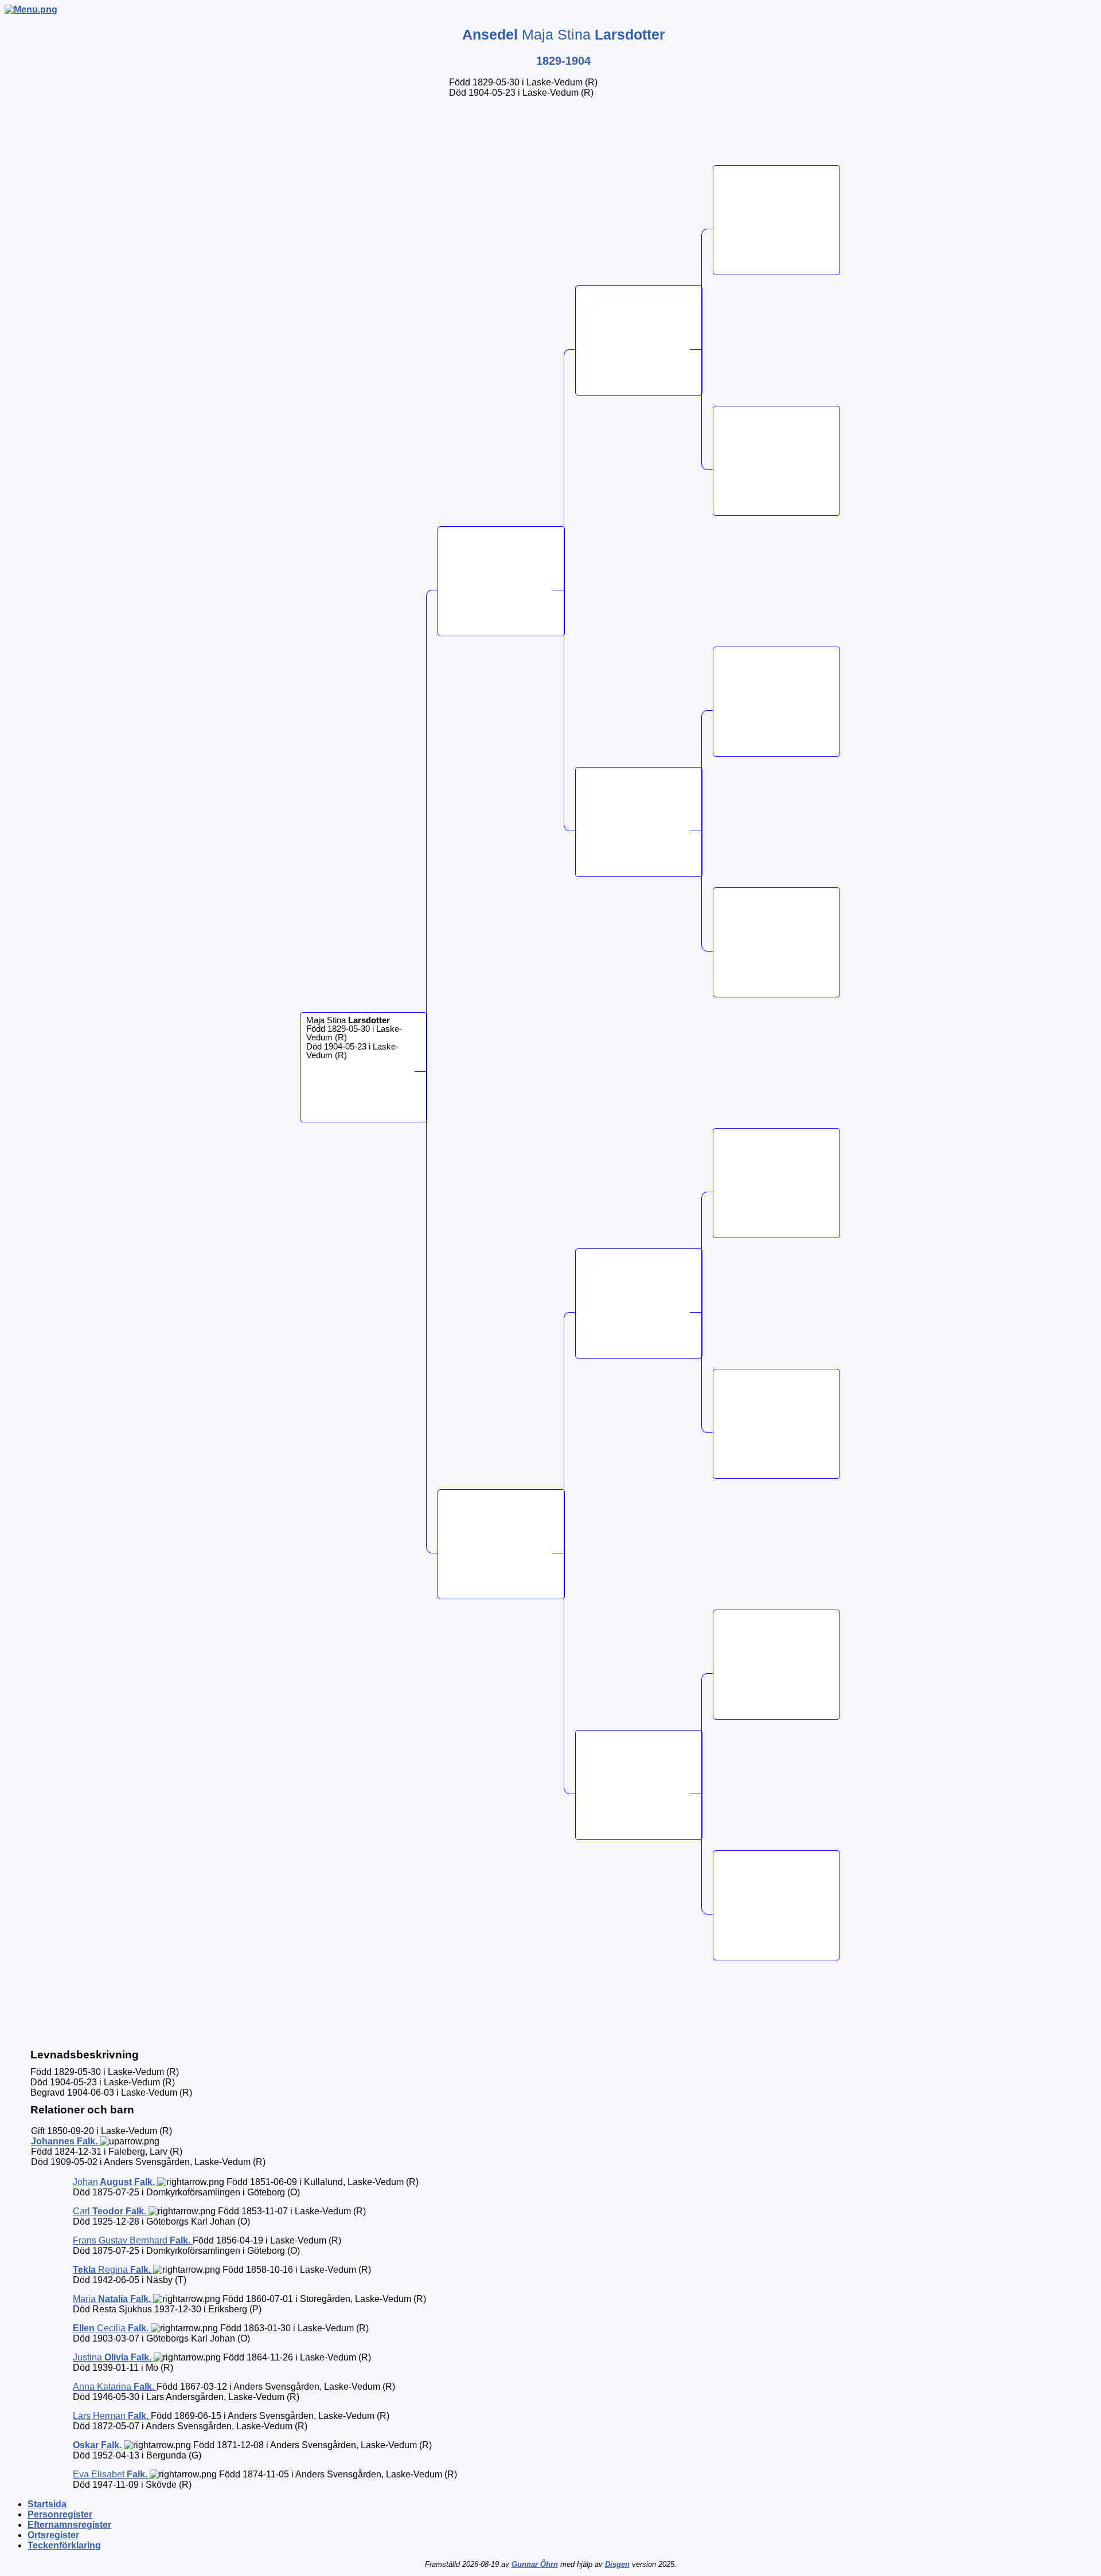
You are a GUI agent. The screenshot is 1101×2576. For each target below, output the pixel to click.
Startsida (47, 2504)
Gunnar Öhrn (535, 2564)
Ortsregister (53, 2535)
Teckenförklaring (64, 2545)
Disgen (617, 2564)
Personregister (60, 2514)
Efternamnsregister (69, 2525)
